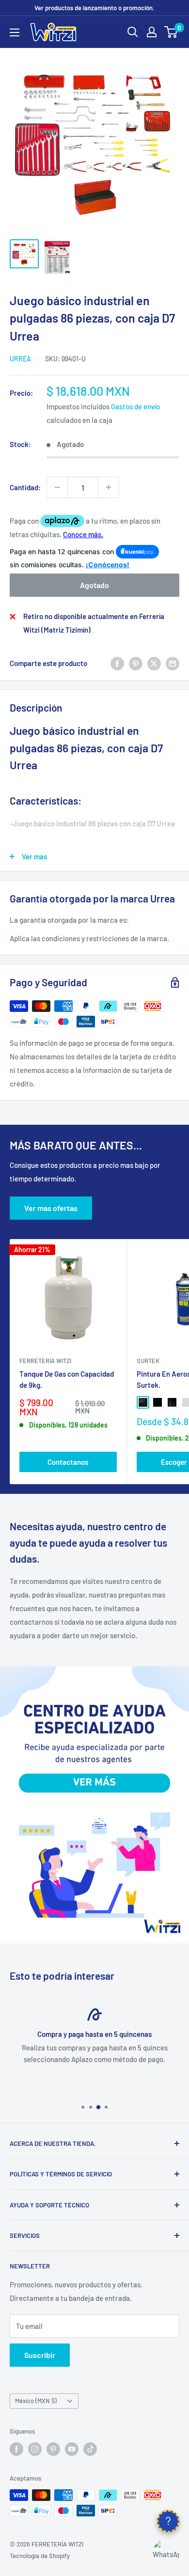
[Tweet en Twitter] (154, 663)
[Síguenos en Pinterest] (53, 2449)
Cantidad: (25, 487)
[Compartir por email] (173, 663)
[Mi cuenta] (152, 32)
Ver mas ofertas (51, 1208)
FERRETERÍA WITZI (45, 1361)
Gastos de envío (135, 406)
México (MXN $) (36, 2401)
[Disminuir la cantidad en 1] (57, 487)
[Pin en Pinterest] (136, 663)
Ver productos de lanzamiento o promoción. (94, 8)
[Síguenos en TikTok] (90, 2449)
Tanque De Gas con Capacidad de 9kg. (67, 1379)
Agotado (94, 585)
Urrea (20, 359)
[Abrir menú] (15, 32)
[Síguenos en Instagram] (35, 2449)
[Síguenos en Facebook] (16, 2449)
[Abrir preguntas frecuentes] (168, 2521)
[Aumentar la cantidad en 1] (109, 487)
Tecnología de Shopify (40, 2556)
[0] (171, 32)
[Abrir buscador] (133, 32)
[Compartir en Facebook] (117, 663)
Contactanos (68, 1462)
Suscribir (40, 2355)
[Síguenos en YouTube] (72, 2449)
